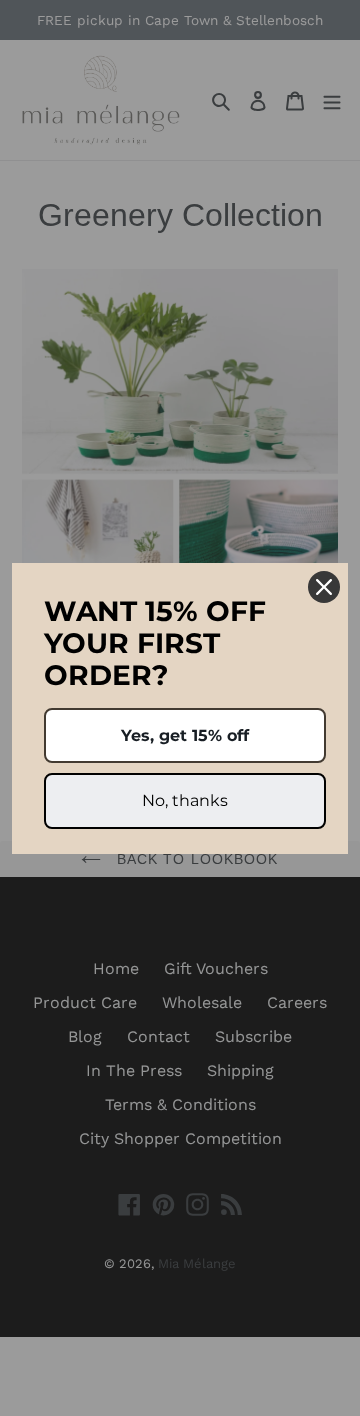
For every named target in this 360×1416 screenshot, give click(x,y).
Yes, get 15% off (185, 735)
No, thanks (185, 800)
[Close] (324, 587)
